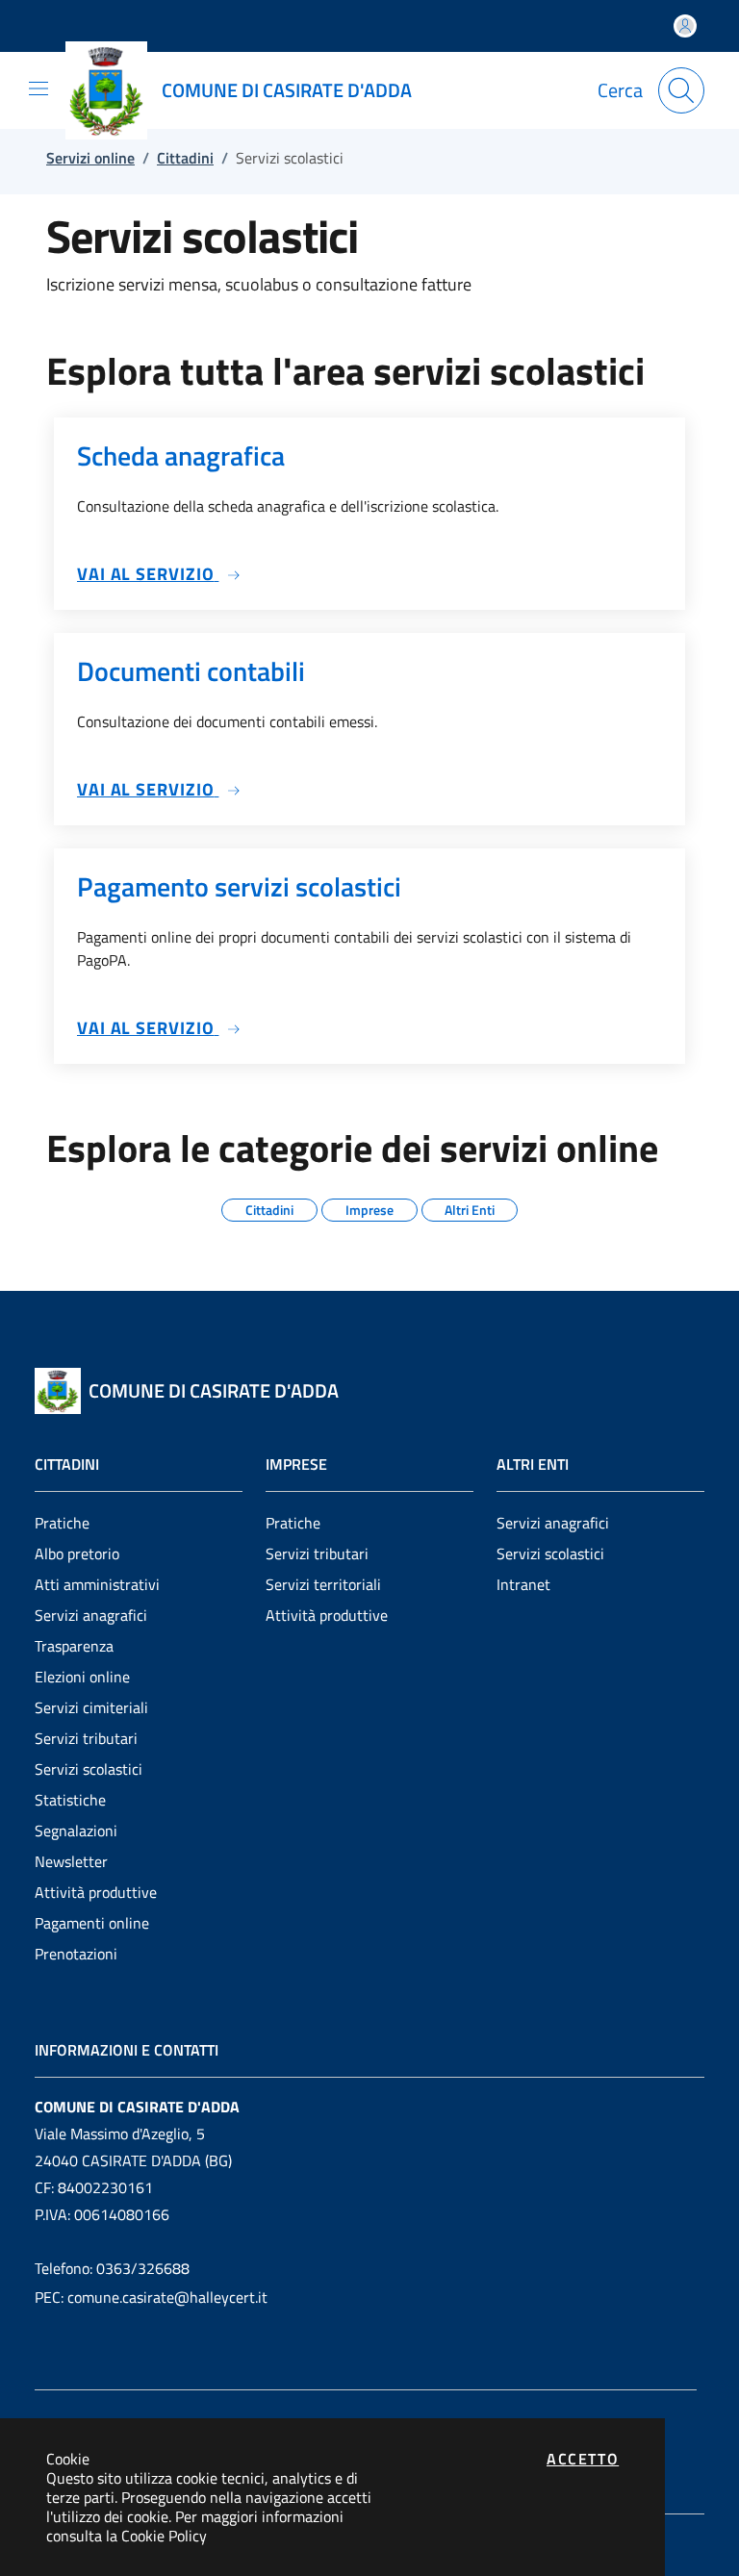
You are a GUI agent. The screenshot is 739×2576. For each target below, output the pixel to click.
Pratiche (62, 1523)
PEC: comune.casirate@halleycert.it (151, 2297)
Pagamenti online (92, 1923)
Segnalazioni (76, 1831)
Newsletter (71, 1861)
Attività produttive (96, 1892)
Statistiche (70, 1800)
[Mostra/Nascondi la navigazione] (38, 88)
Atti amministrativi (97, 1584)
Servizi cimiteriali (91, 1707)
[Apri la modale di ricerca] (681, 90)
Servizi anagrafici (91, 1615)
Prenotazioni (76, 1954)
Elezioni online (82, 1677)
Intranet (523, 1584)
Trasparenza (74, 1646)
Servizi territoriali (323, 1584)
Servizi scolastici (89, 1769)
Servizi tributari (86, 1738)
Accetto (583, 2459)
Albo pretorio (77, 1553)
